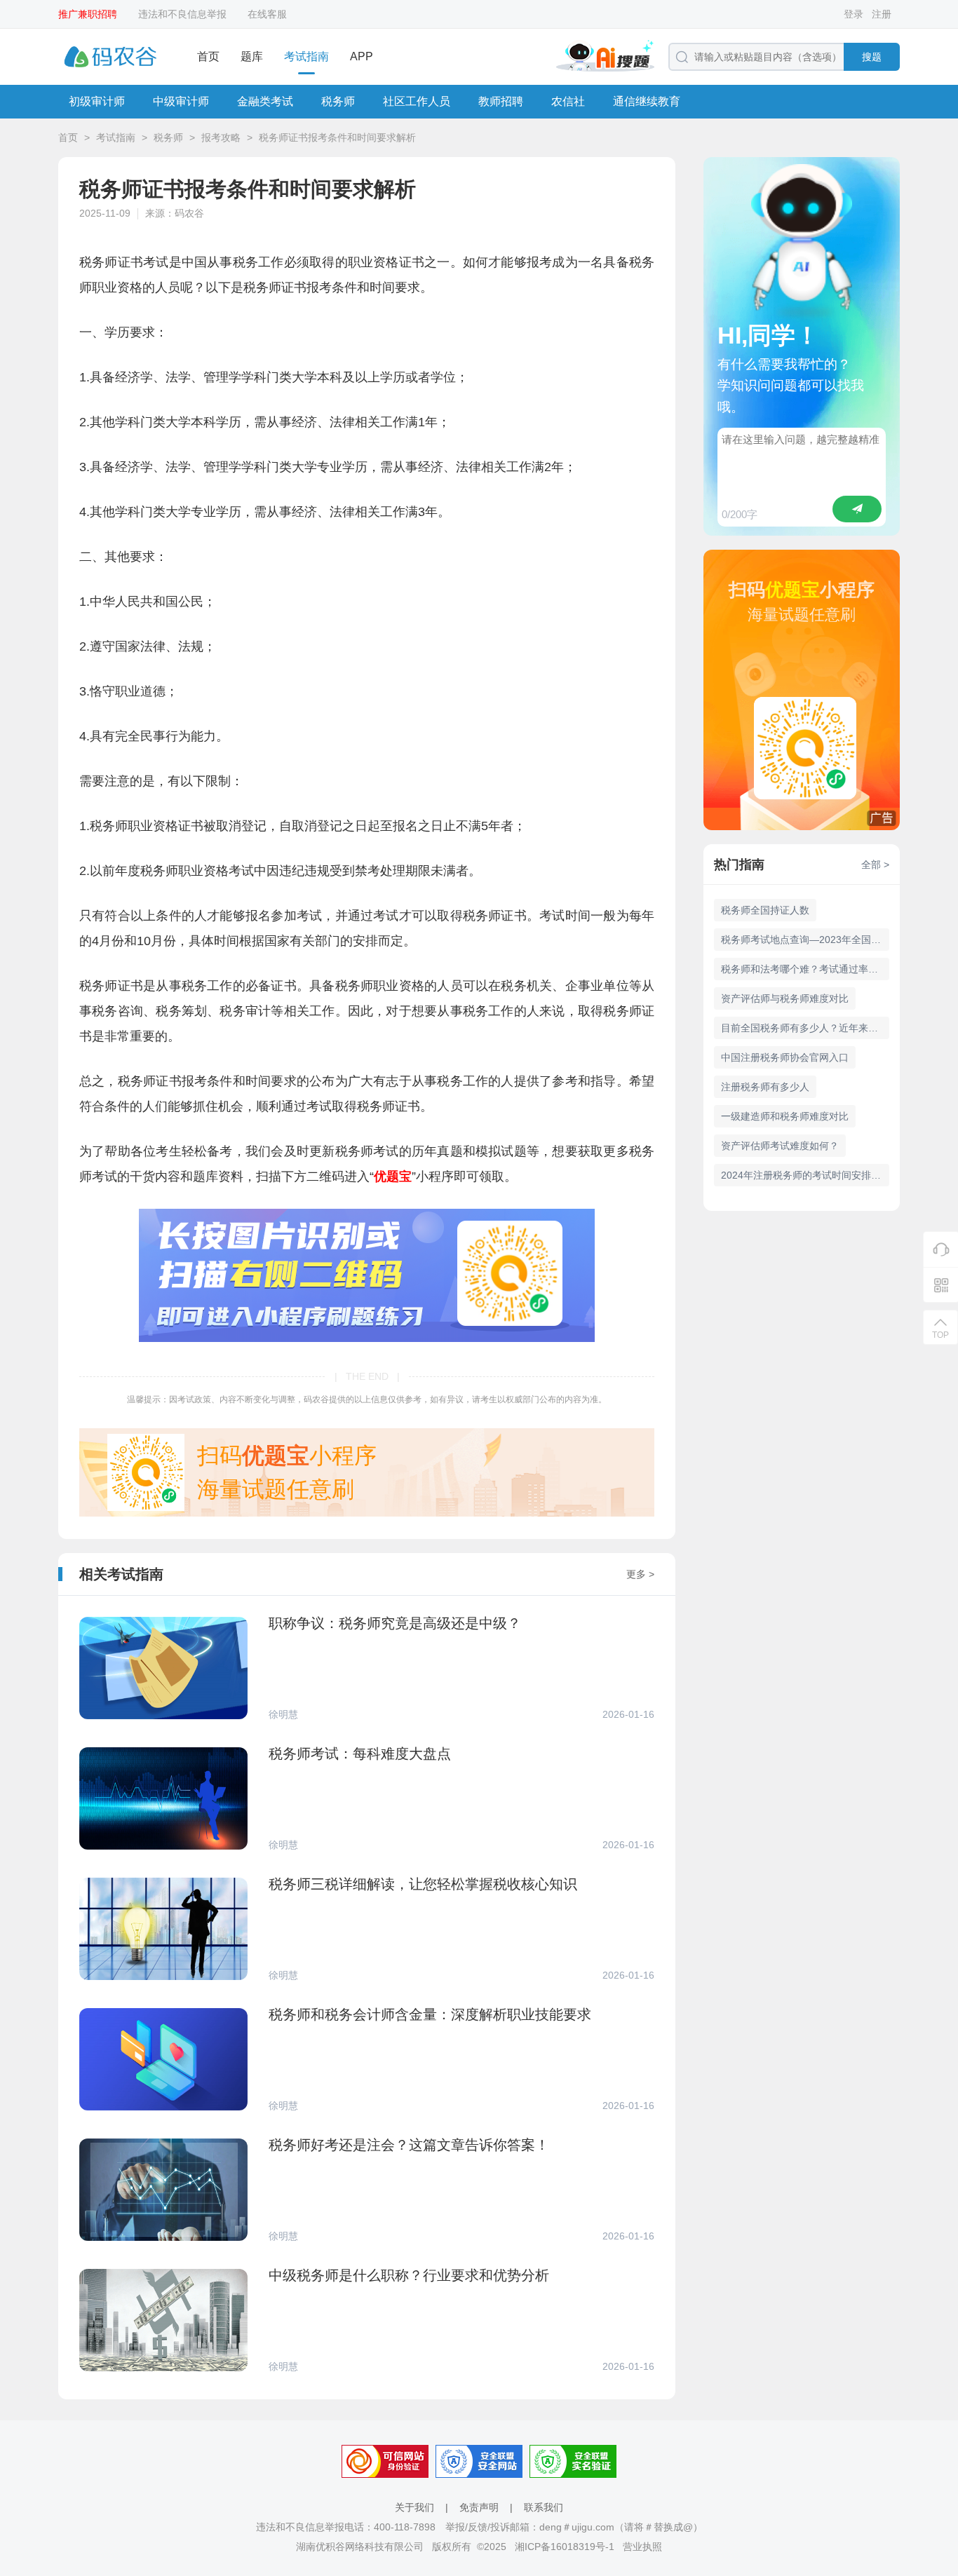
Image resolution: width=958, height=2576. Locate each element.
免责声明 (479, 2507)
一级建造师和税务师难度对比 (785, 1116)
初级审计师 (97, 101)
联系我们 (544, 2507)
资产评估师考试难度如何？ (780, 1146)
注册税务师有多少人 (765, 1087)
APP (362, 56)
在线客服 (267, 14)
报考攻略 (221, 137)
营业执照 (642, 2547)
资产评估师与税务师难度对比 (785, 998)
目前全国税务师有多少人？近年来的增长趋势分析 (805, 1028)
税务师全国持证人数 (765, 910)
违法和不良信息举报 (182, 14)
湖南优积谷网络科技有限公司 (360, 2547)
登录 (854, 14)
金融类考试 (265, 101)
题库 (252, 56)
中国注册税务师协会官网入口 (785, 1057)
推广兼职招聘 (88, 14)
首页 (208, 56)
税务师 (338, 101)
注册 (882, 14)
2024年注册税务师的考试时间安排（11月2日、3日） (805, 1175)
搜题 (872, 57)
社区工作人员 (417, 101)
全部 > (875, 865)
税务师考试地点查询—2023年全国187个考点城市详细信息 (805, 940)
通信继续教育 (647, 101)
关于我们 (414, 2507)
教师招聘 (501, 101)
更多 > (640, 1574)
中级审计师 (181, 101)
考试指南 (306, 56)
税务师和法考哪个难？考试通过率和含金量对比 (805, 969)
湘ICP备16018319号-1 (565, 2547)
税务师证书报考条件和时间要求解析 (337, 137)
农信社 (568, 101)
